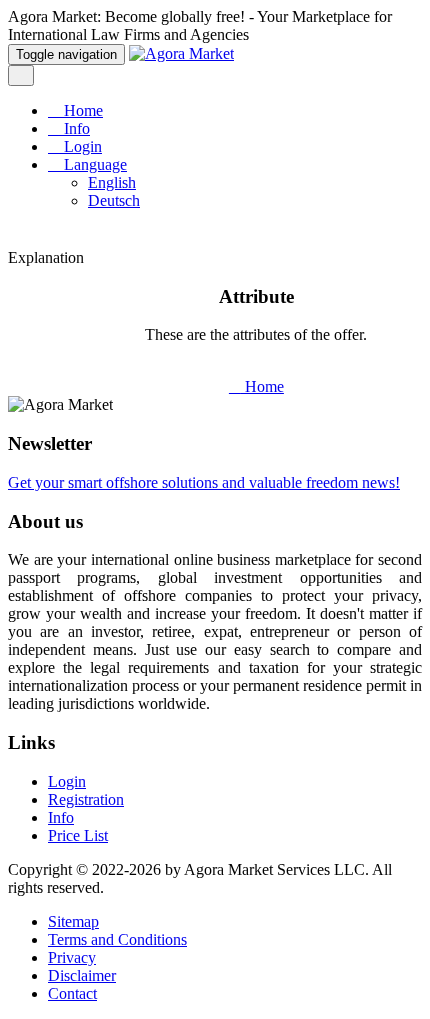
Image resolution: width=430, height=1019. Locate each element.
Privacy (72, 957)
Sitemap (73, 921)
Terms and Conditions (117, 939)
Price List (78, 835)
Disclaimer (82, 975)
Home (81, 110)
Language (93, 164)
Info (75, 128)
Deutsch (114, 200)
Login (81, 146)
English (112, 182)
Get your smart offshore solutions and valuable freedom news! (204, 482)
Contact (72, 993)
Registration (86, 799)
